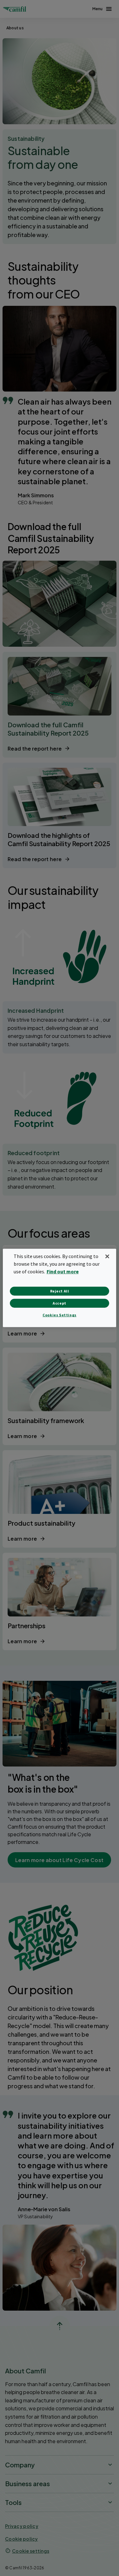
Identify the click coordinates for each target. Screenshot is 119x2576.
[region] (59, 1288)
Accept (60, 1303)
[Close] (107, 1256)
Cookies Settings (60, 1315)
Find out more (63, 1271)
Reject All (60, 1291)
